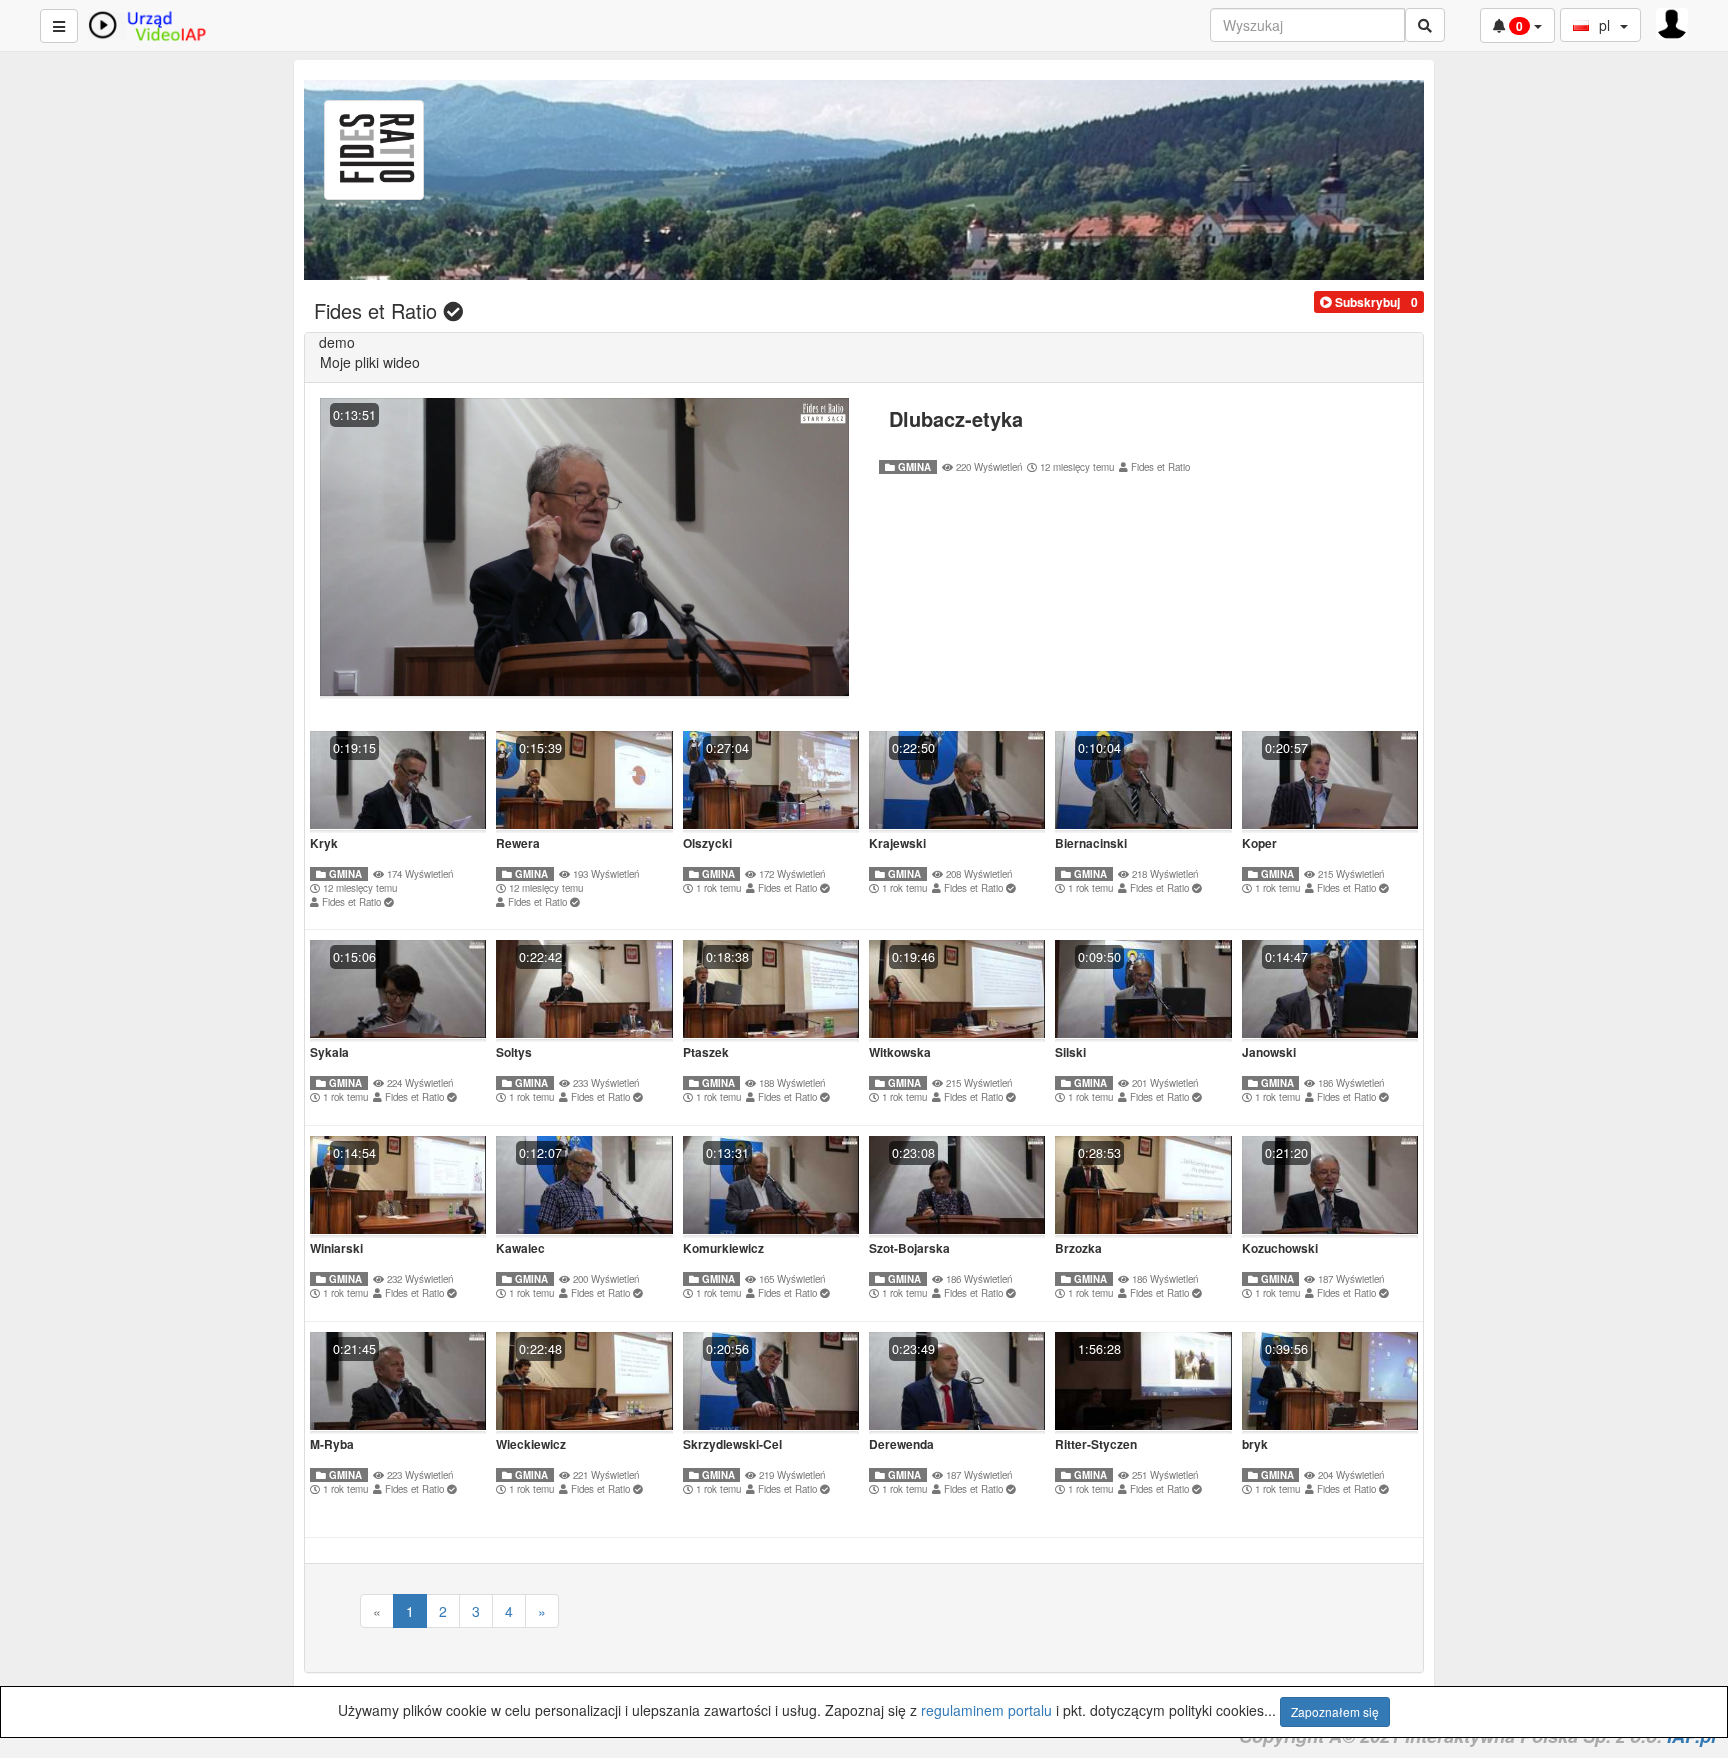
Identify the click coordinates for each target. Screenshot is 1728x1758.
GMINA (913, 467)
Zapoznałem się (1335, 1711)
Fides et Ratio (1160, 467)
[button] (1360, 302)
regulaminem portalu (986, 1710)
